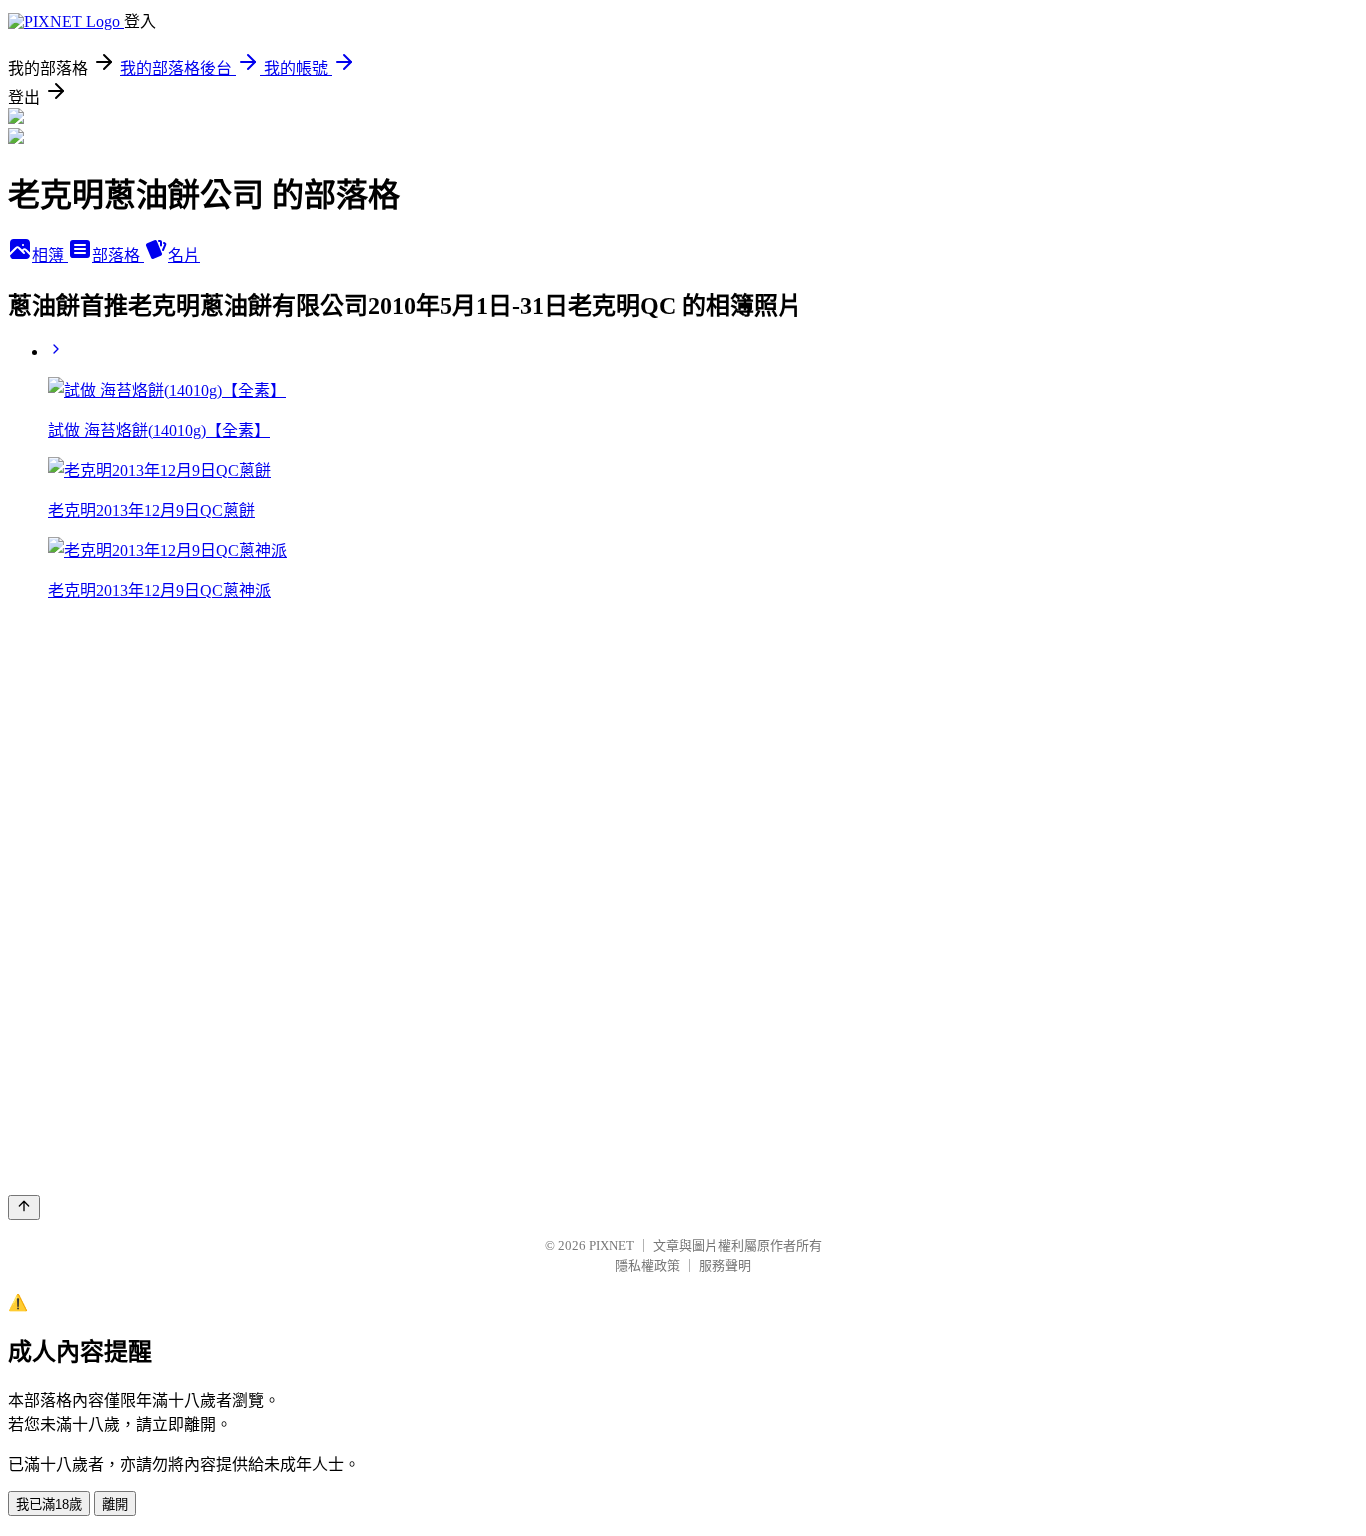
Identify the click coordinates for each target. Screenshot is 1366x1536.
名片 (184, 255)
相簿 (50, 255)
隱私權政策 (647, 1265)
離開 (115, 1504)
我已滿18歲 (49, 1504)
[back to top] (24, 1207)
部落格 (118, 255)
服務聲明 (725, 1265)
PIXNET (611, 1245)
